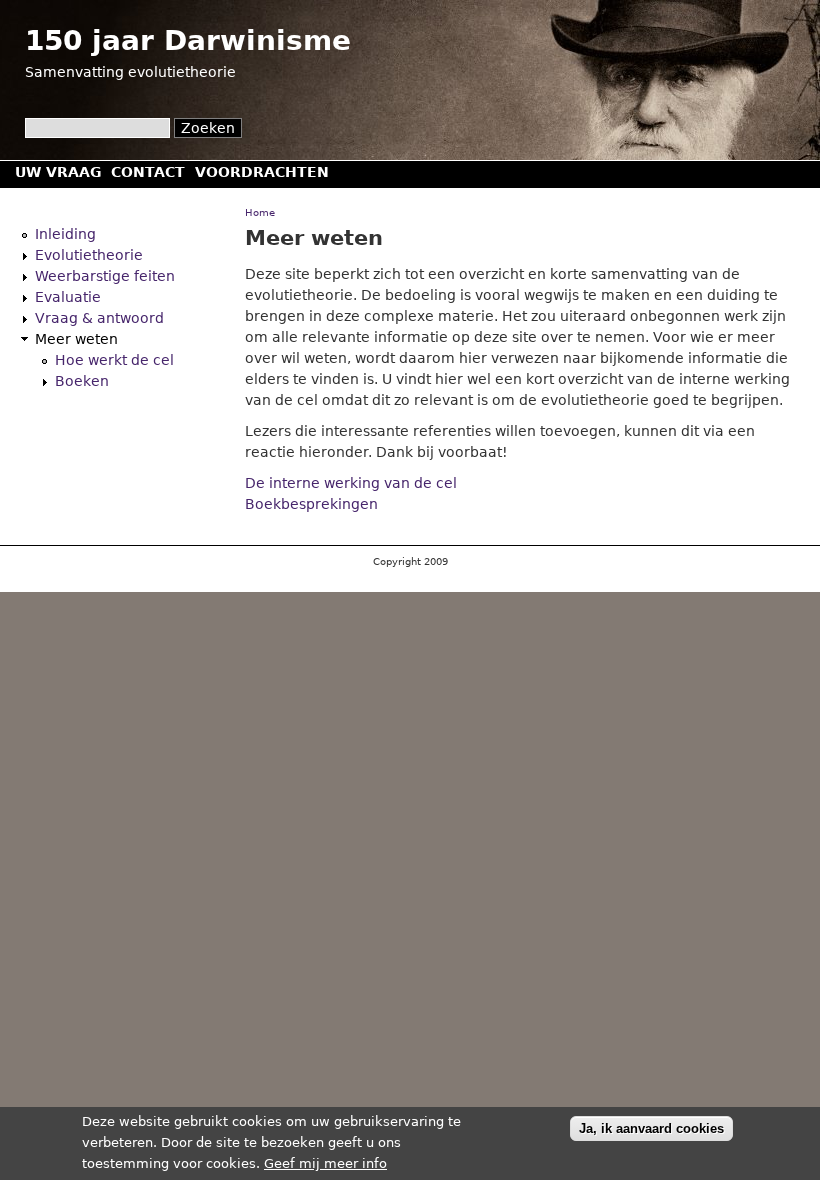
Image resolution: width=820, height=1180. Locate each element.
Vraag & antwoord (99, 318)
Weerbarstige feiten (105, 276)
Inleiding (65, 234)
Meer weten (76, 339)
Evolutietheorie (89, 255)
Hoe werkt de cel (114, 360)
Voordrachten (262, 172)
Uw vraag (58, 172)
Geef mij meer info (325, 1163)
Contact (148, 172)
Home (260, 212)
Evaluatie (68, 297)
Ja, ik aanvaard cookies (651, 1128)
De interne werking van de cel (351, 483)
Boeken (82, 381)
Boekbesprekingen (311, 504)
